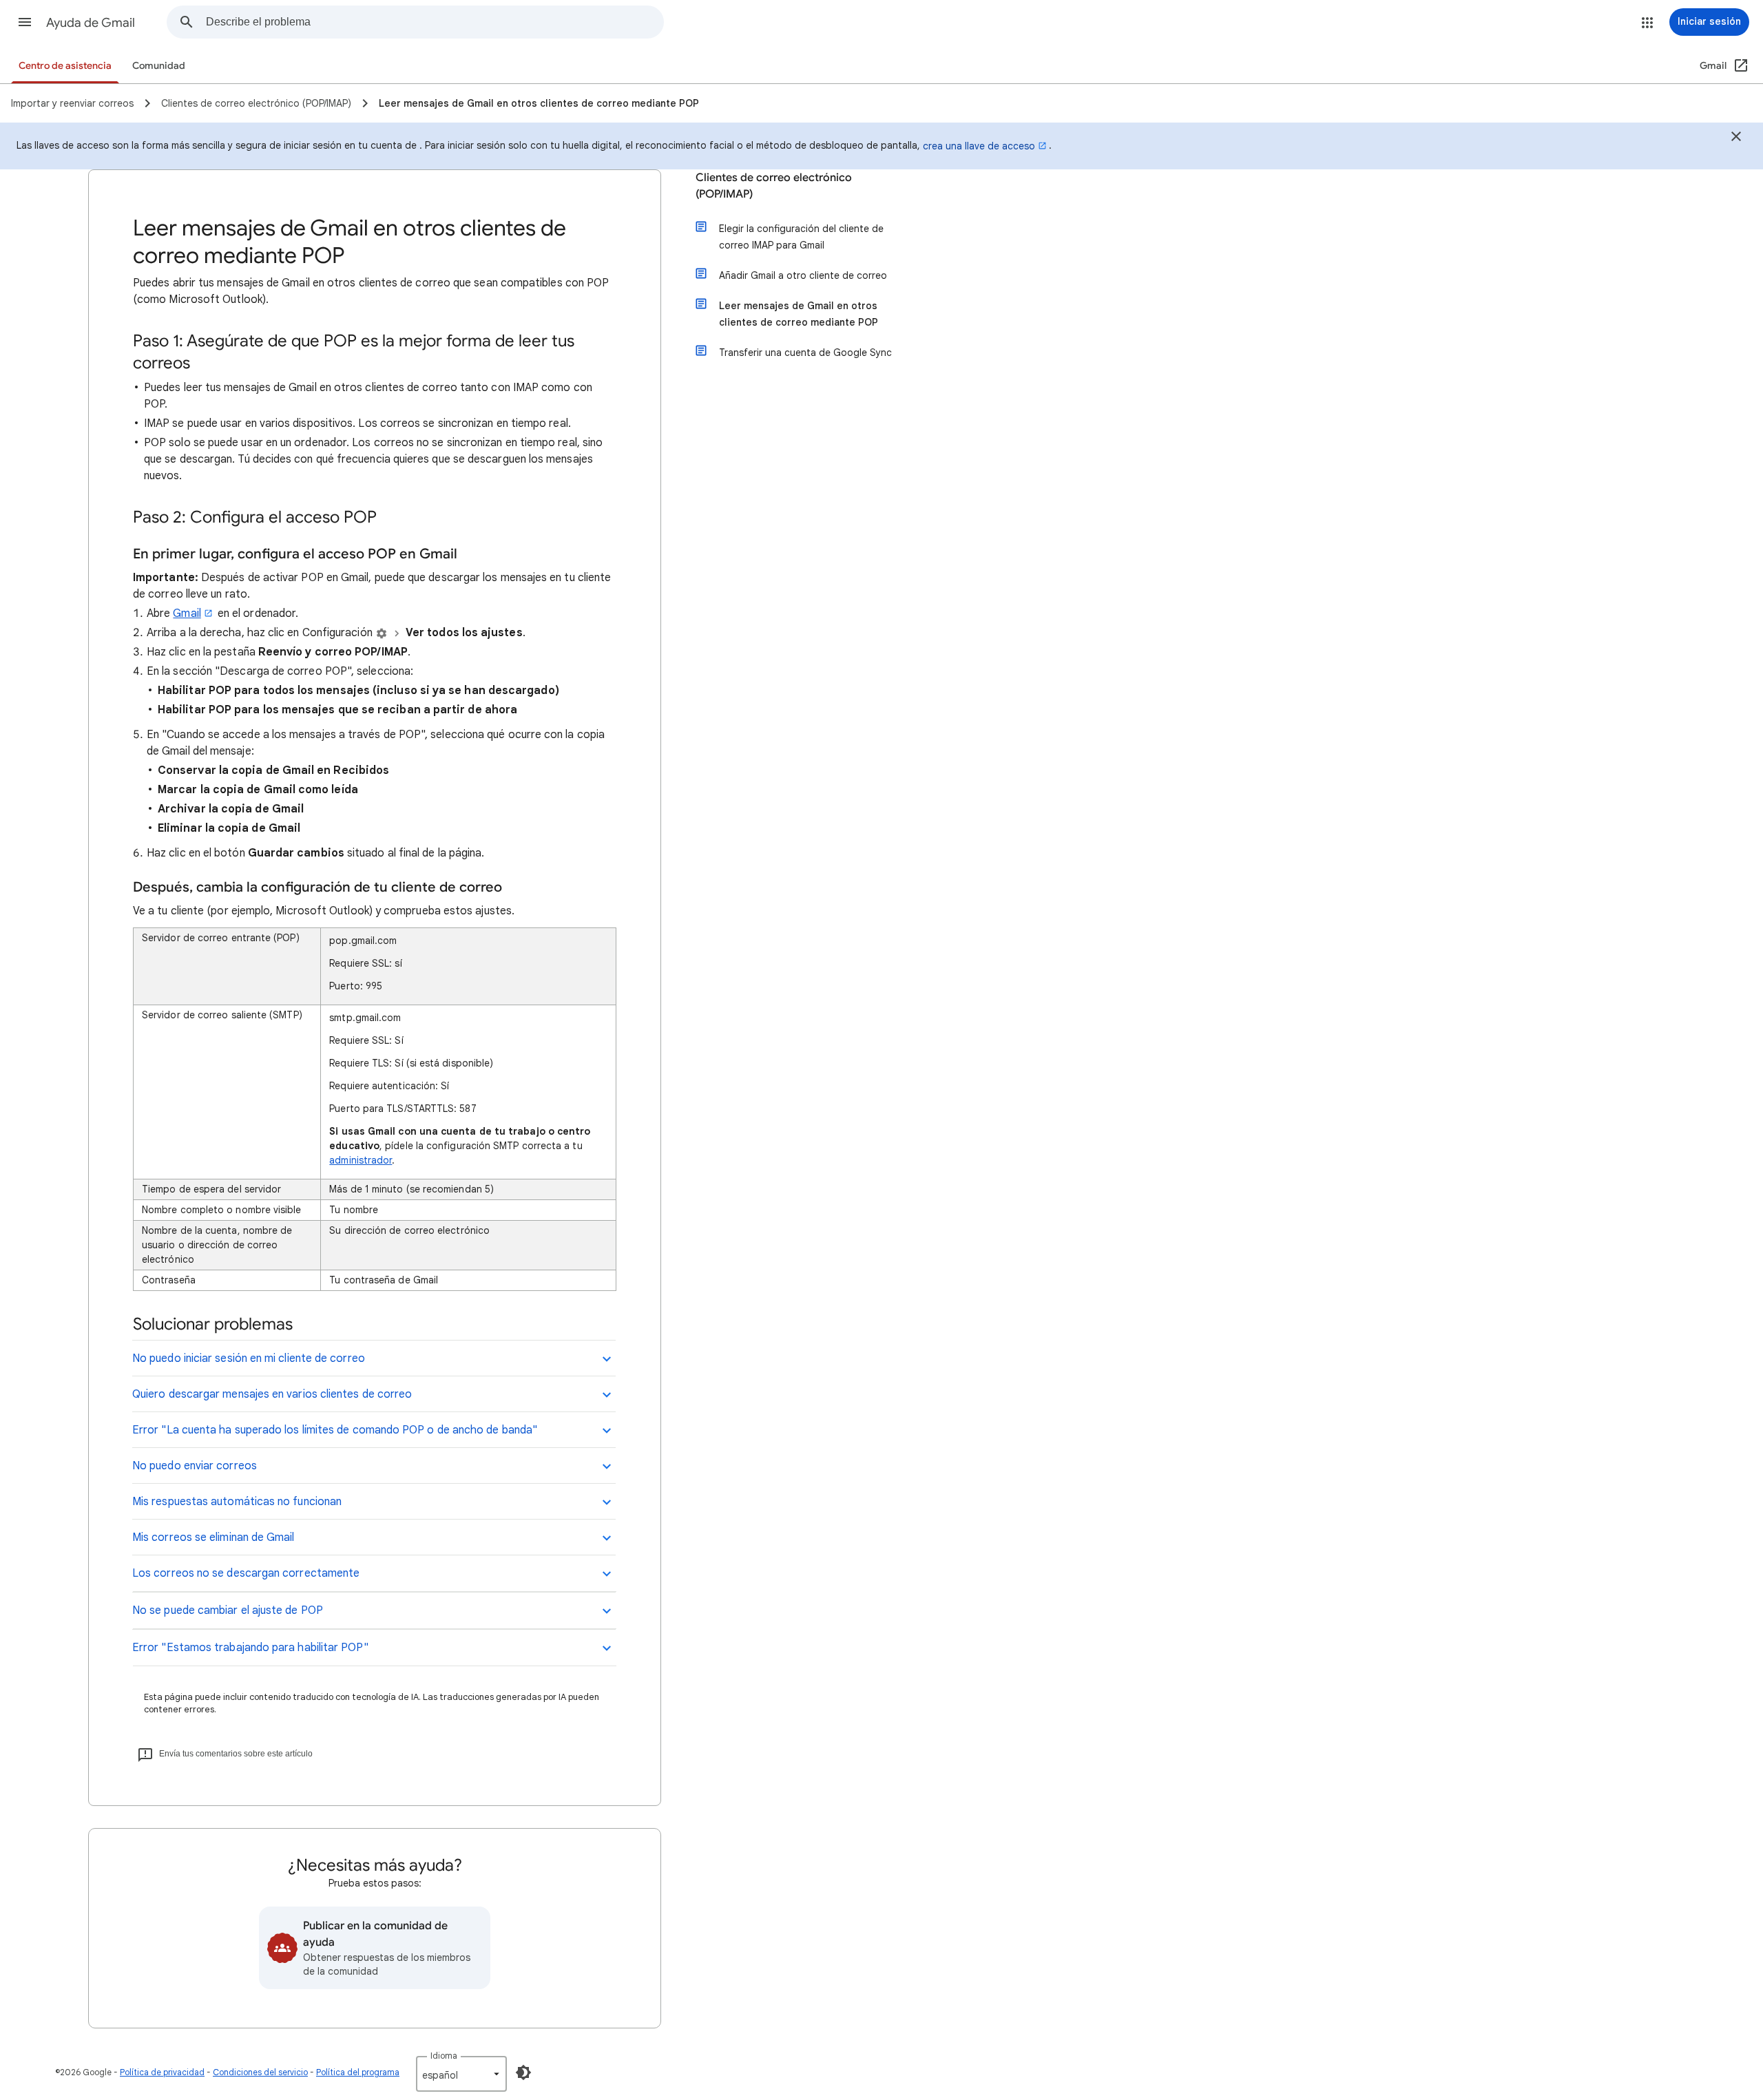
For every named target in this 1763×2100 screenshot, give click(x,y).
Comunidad (159, 66)
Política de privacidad (162, 2072)
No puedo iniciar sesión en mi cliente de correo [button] (249, 1358)
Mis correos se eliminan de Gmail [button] (213, 1537)
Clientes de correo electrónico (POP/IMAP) (774, 186)
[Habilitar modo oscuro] (523, 2072)
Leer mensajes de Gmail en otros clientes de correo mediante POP (799, 314)
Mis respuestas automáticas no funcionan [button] (237, 1502)
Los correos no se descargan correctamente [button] (246, 1573)
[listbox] (461, 2074)
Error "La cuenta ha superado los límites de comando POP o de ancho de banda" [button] (335, 1430)
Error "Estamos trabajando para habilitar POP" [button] (250, 1648)
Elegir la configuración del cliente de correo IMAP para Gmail (801, 237)
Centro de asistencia (65, 66)
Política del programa (358, 2072)
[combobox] (435, 22)
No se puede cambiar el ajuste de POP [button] (228, 1610)
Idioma (444, 2056)
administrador (361, 1160)
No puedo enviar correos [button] (195, 1466)
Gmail (187, 613)
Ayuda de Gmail (91, 23)
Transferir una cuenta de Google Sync (805, 353)
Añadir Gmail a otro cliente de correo (803, 275)
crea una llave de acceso (979, 146)
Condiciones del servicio (260, 2072)
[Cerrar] (1736, 138)
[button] (25, 22)
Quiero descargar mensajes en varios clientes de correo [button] (272, 1394)
